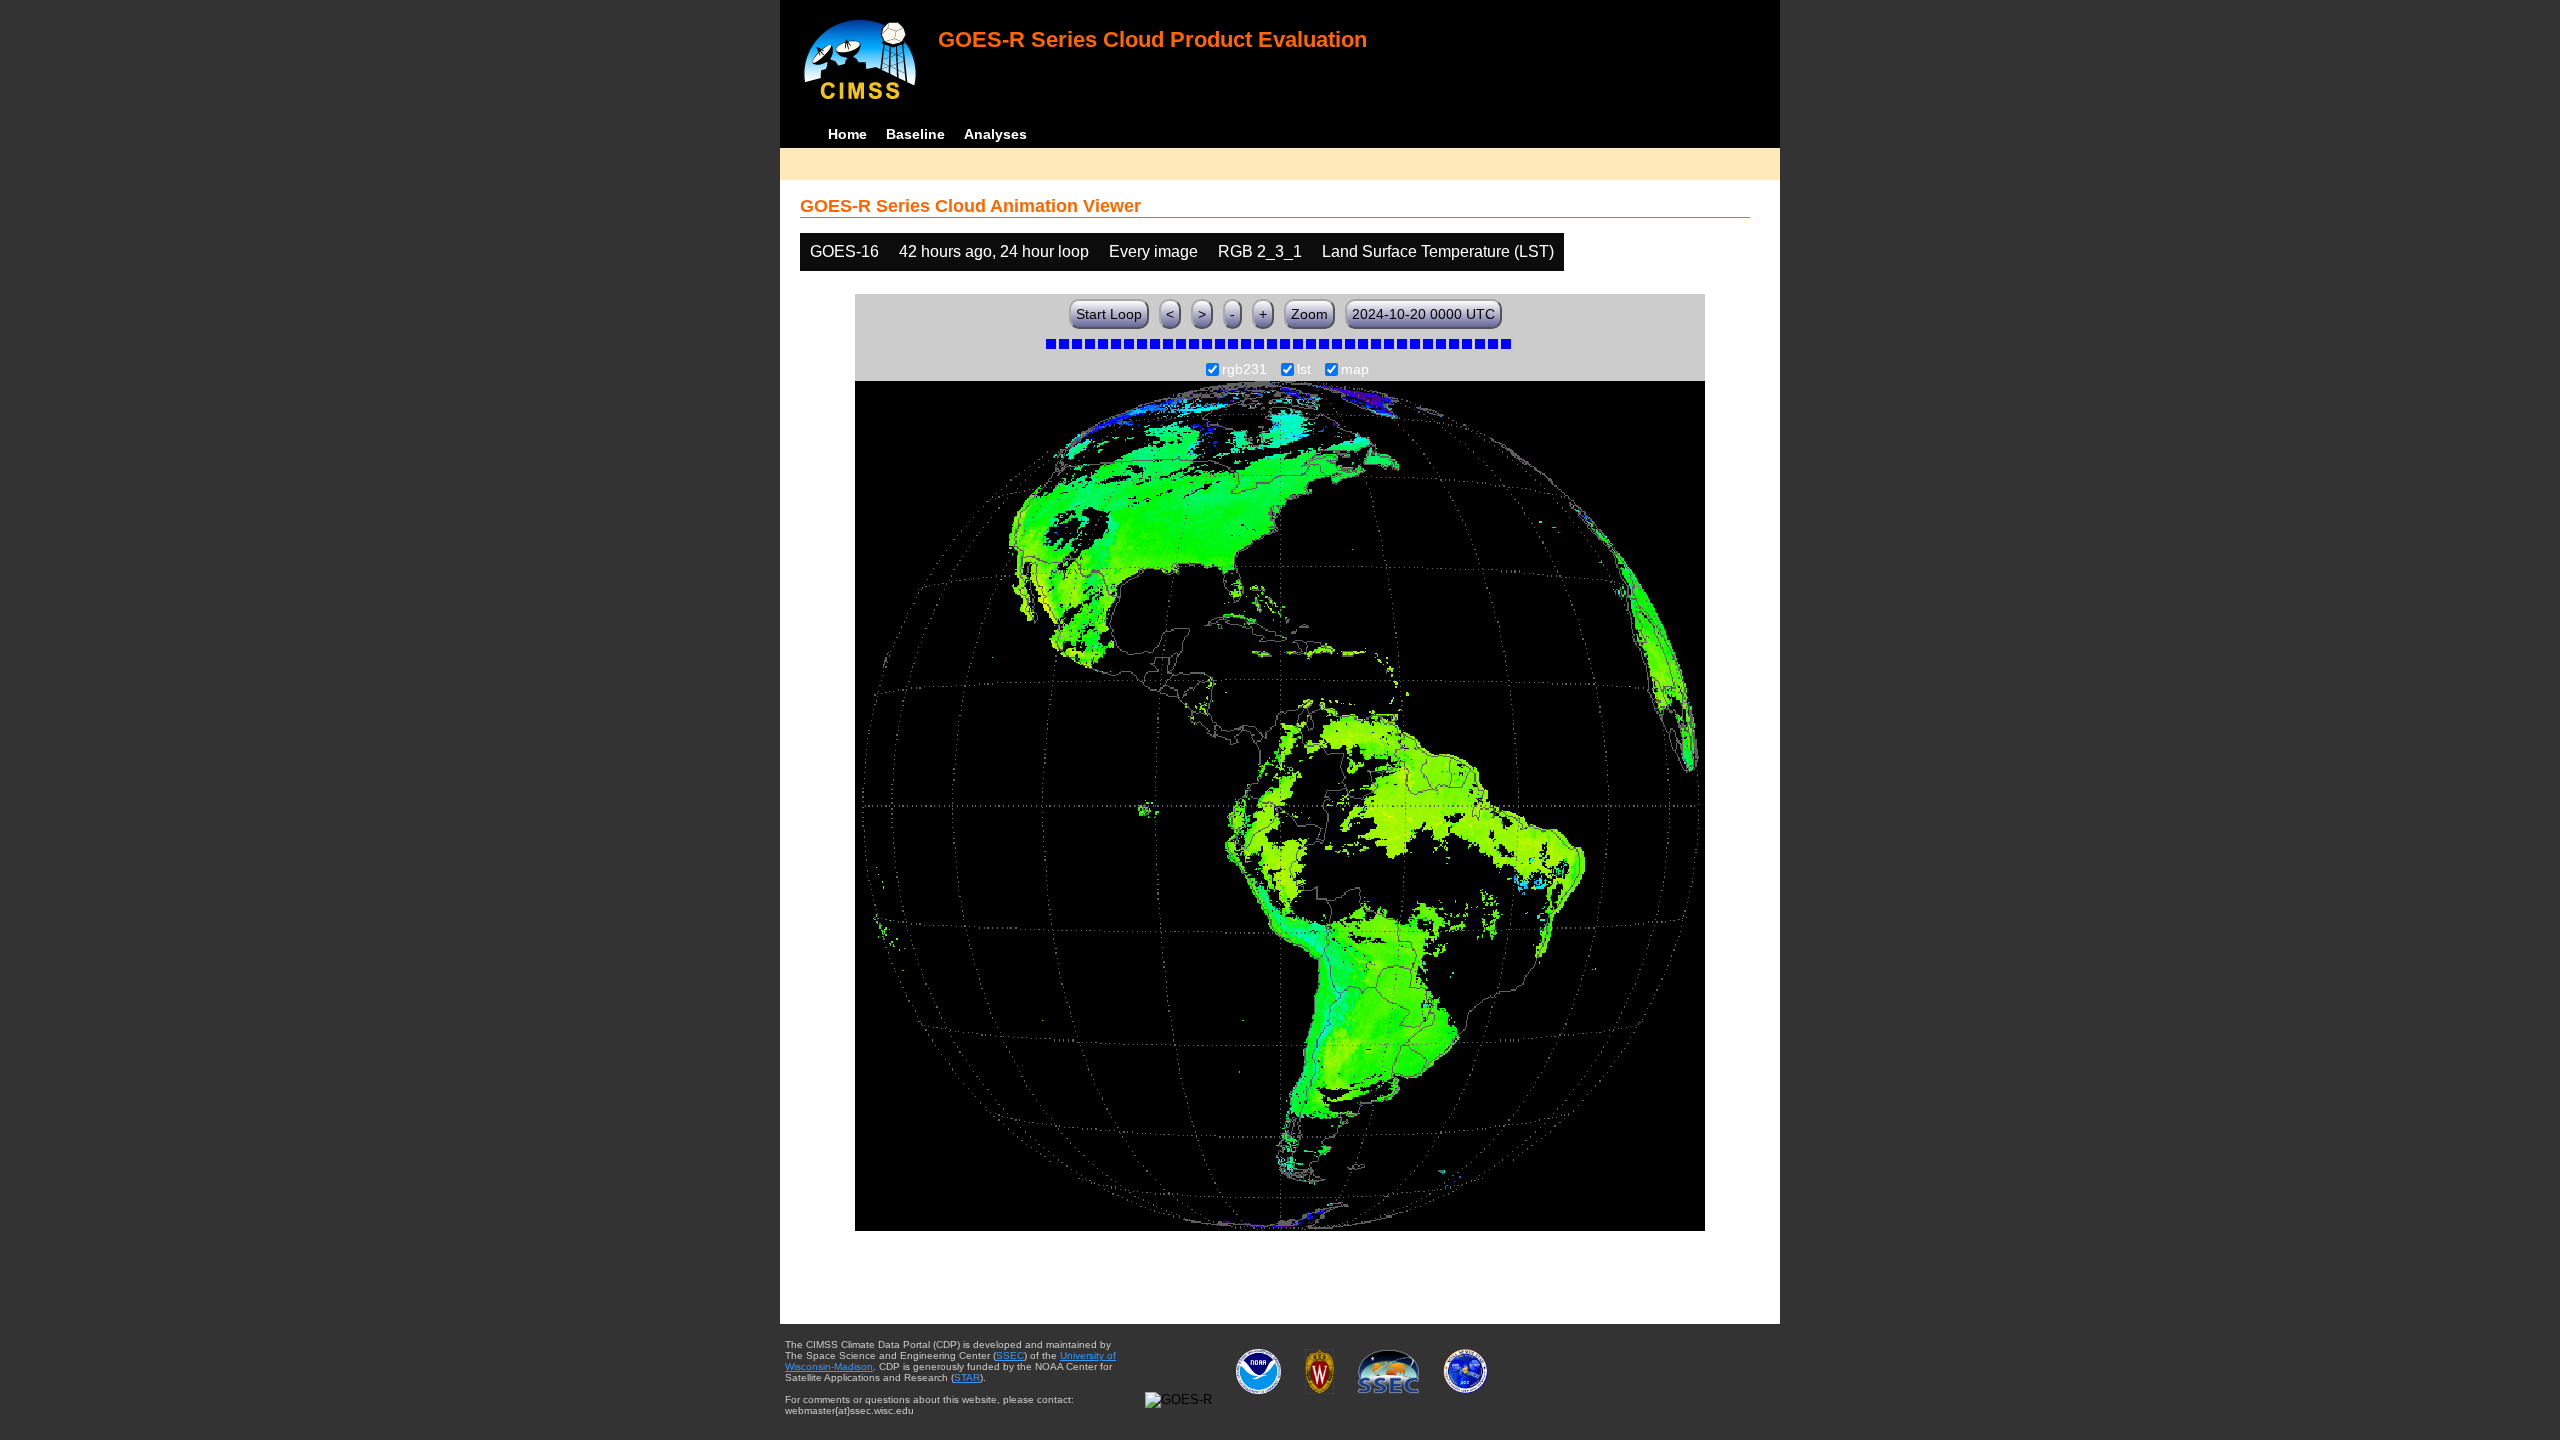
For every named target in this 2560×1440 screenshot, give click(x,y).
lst (1304, 370)
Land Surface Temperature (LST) (1438, 251)
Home (847, 134)
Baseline (915, 134)
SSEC (1010, 1355)
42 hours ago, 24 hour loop (994, 251)
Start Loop (1109, 314)
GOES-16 (844, 251)
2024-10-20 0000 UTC (1423, 314)
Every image (1153, 251)
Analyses (995, 134)
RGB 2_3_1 (1260, 251)
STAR (967, 1377)
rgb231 (1244, 370)
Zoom (1309, 314)
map (1355, 370)
